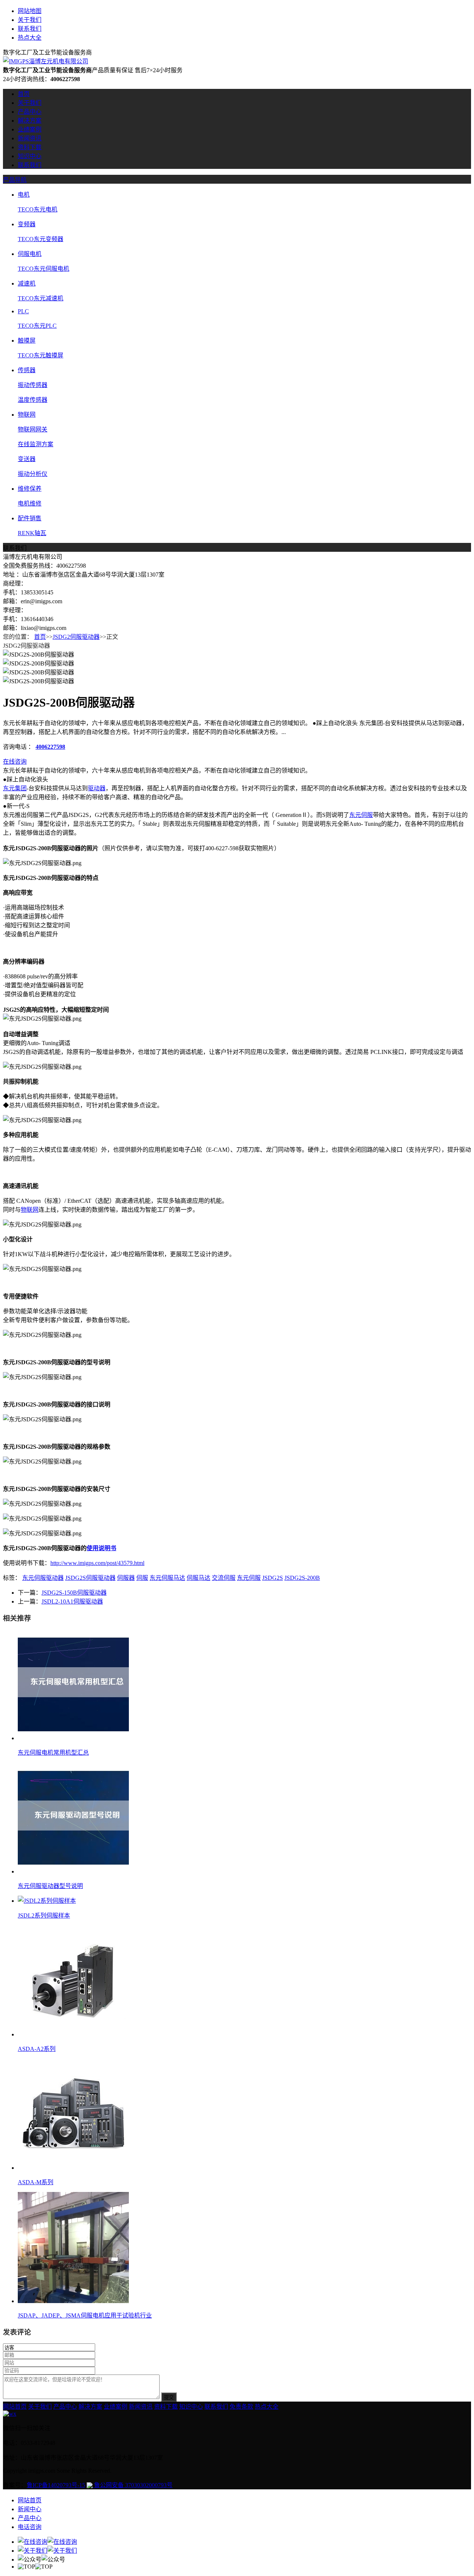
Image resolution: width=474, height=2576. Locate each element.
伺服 (142, 1578)
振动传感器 (33, 385)
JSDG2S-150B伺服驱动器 (74, 1593)
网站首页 (15, 2407)
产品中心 (30, 112)
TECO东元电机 (38, 209)
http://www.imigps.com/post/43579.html (97, 1563)
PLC (23, 311)
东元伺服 (361, 815)
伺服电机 (30, 254)
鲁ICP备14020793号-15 (56, 2485)
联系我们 (30, 29)
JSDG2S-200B (302, 1578)
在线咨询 (15, 762)
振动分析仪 (33, 474)
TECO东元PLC (37, 326)
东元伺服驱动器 (43, 1578)
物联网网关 (33, 429)
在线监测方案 (36, 444)
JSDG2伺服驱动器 (76, 637)
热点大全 (30, 38)
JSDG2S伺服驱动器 (90, 1578)
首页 (24, 94)
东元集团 (15, 788)
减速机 (27, 283)
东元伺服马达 (167, 1578)
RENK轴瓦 (32, 533)
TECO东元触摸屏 (41, 355)
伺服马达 (198, 1578)
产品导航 (15, 180)
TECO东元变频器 (41, 239)
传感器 (27, 370)
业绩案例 (30, 129)
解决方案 (30, 121)
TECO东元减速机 (41, 298)
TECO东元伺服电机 (44, 269)
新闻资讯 (30, 138)
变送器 (27, 459)
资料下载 (30, 147)
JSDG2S (273, 1578)
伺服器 (126, 1578)
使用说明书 (101, 1548)
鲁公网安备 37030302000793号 (133, 2485)
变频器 (27, 224)
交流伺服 (224, 1578)
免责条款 (241, 2407)
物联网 (27, 415)
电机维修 (30, 503)
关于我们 (30, 20)
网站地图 (30, 11)
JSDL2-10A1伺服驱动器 (72, 1601)
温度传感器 (33, 400)
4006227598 (50, 747)
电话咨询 (30, 2527)
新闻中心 (30, 2509)
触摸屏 (27, 341)
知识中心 (30, 156)
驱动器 (97, 788)
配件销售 (30, 518)
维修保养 (30, 489)
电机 (24, 195)
